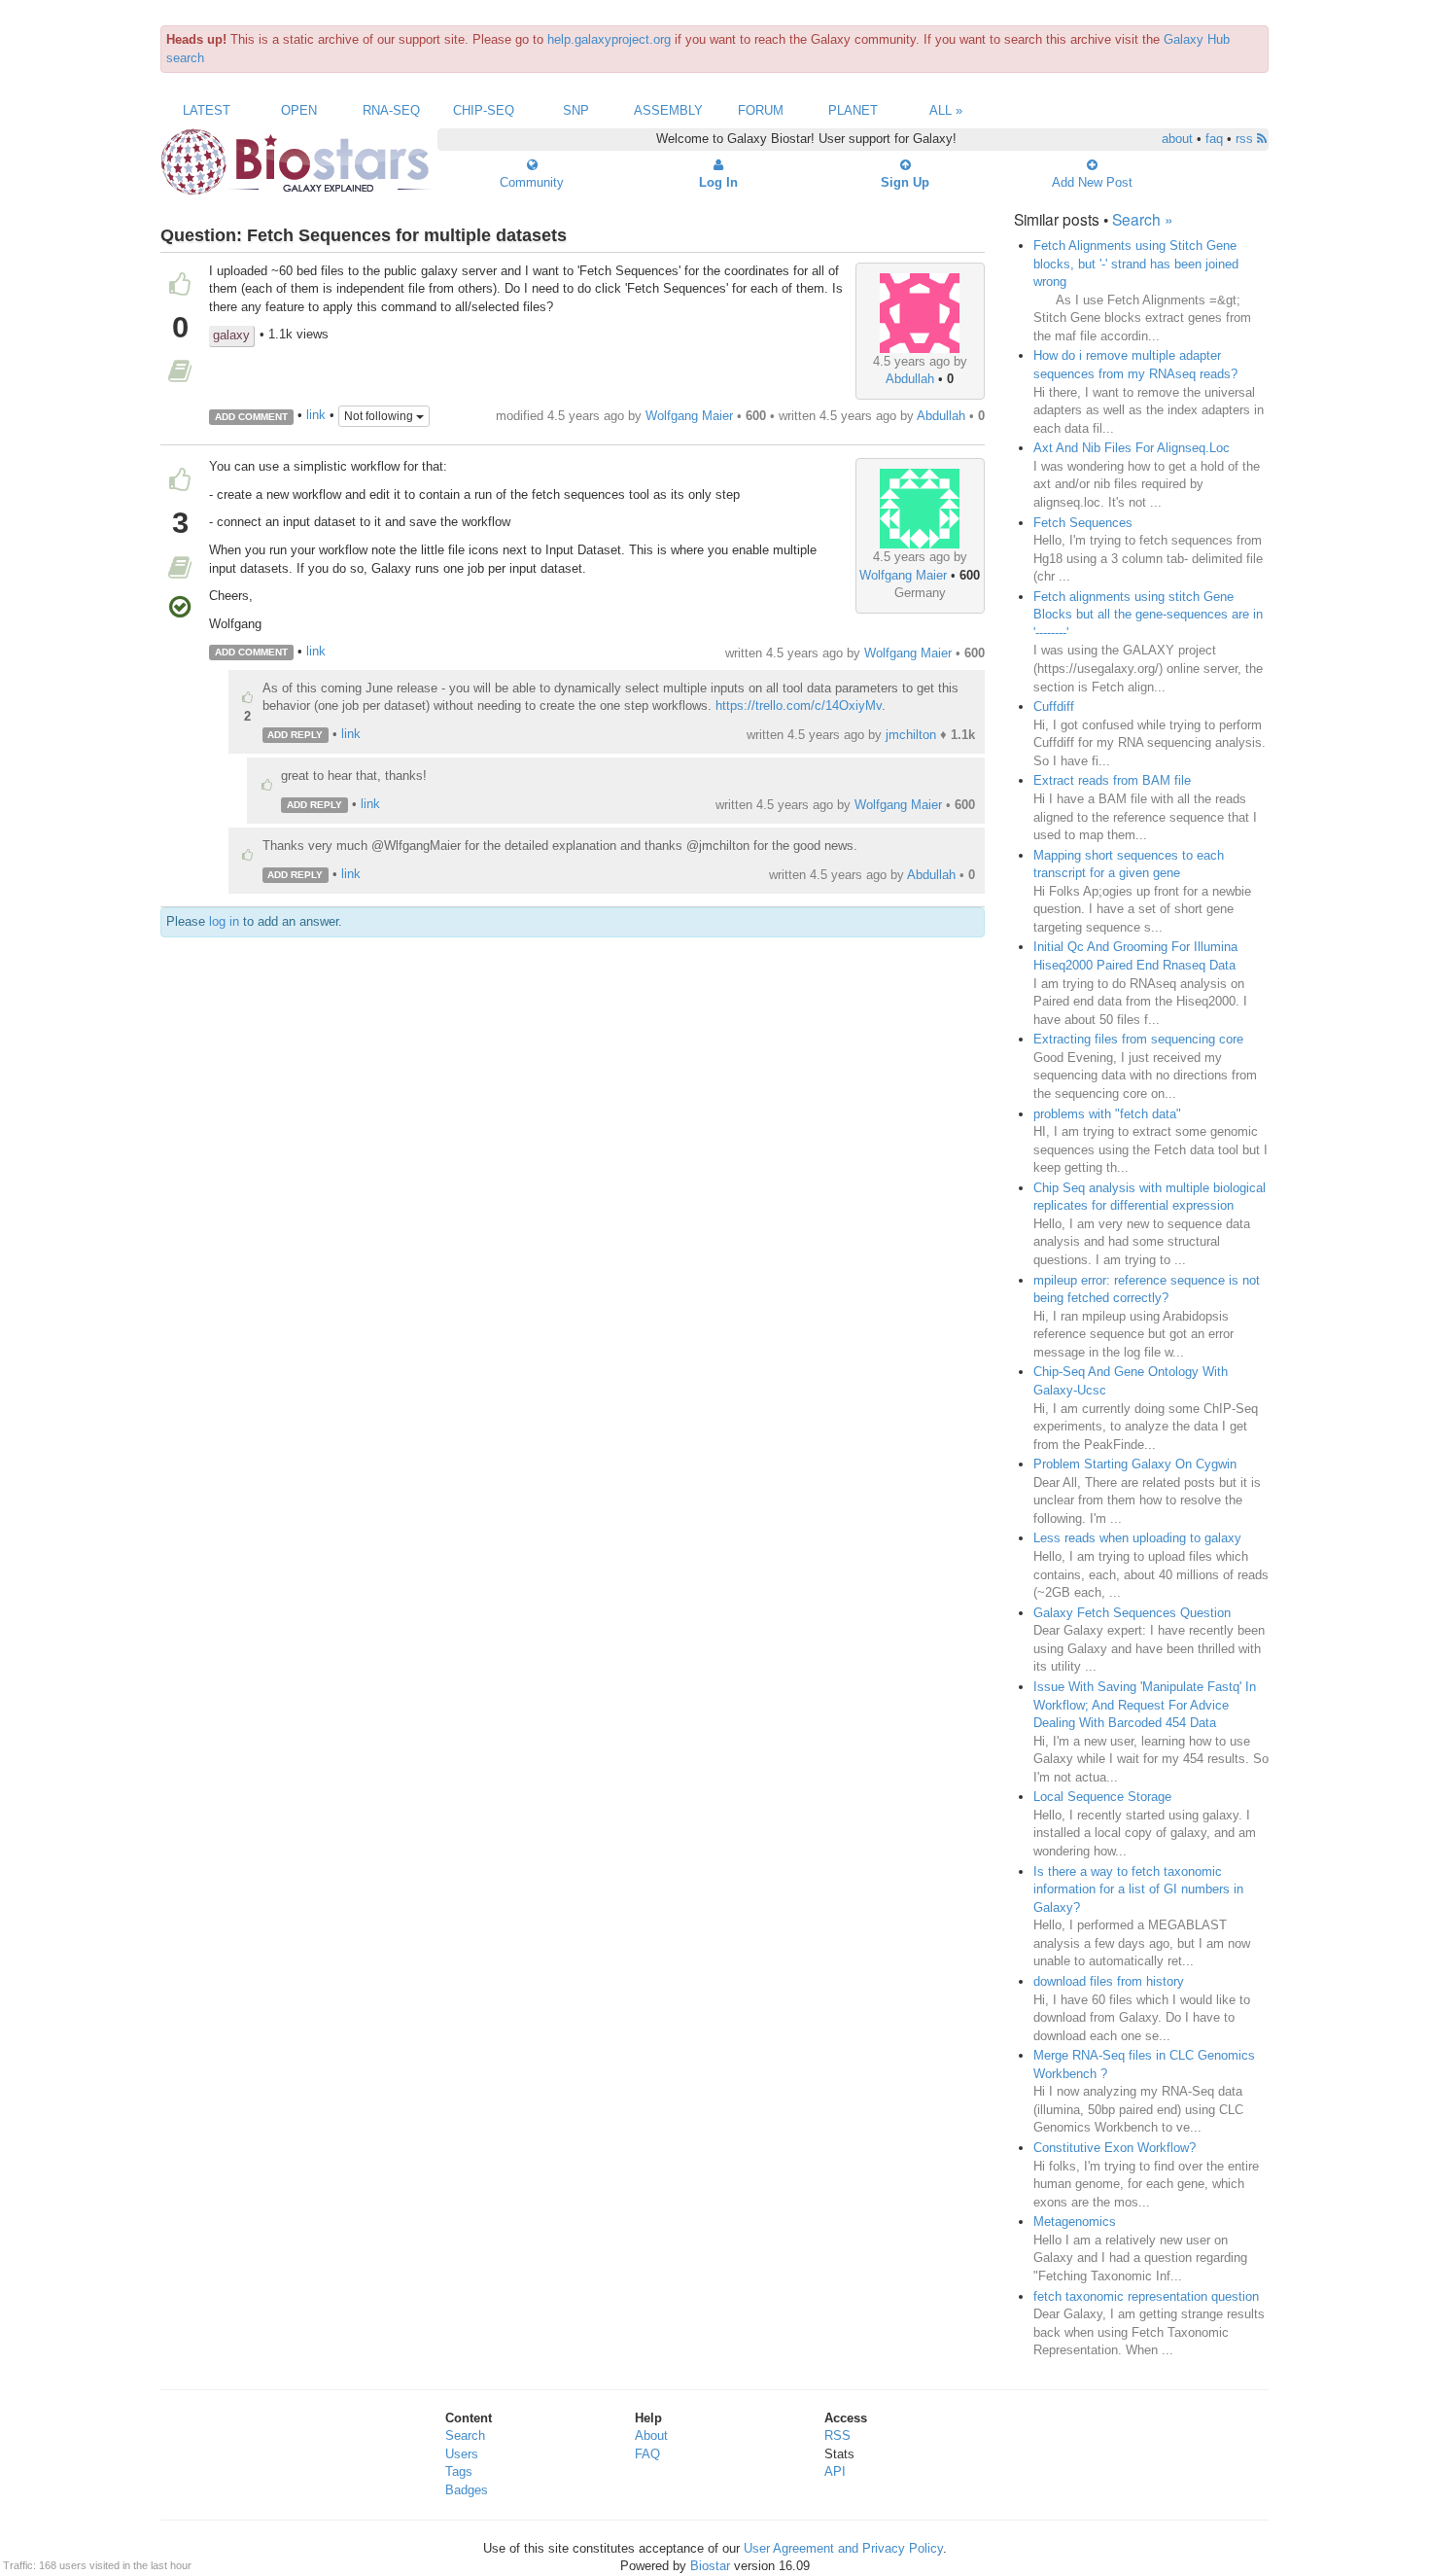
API (835, 2471)
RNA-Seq (391, 110)
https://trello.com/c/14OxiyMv (799, 706)
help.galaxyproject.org (609, 39)
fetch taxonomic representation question (1146, 2296)
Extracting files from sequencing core (1138, 1039)
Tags (459, 2471)
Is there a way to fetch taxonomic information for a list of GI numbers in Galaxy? (1138, 1889)
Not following (380, 416)
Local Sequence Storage (1102, 1797)
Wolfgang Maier (689, 416)
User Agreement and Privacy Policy (843, 2548)
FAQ (647, 2454)
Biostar (710, 2566)
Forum (761, 110)
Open (299, 110)
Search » (1143, 219)
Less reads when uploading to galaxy (1137, 1538)
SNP (576, 110)
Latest (207, 110)
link (316, 416)
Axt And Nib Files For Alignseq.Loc (1132, 448)
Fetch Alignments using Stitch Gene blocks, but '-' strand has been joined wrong (1136, 264)
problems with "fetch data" (1107, 1114)
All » (946, 110)
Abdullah (910, 379)
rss (1246, 139)
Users (462, 2454)
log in (224, 921)
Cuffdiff (1054, 706)
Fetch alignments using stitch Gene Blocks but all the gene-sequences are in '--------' (1148, 615)
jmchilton (911, 735)
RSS (837, 2435)
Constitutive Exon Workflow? (1115, 2148)
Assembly (668, 110)
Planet (853, 110)
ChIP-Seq (484, 110)
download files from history (1109, 1981)
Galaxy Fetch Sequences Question (1132, 1613)
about (1177, 139)
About (651, 2435)
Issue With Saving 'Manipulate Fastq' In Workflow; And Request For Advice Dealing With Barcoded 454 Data (1145, 1705)
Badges (467, 2490)
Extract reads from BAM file (1112, 780)
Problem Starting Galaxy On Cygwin (1135, 1464)
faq (1214, 139)
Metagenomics (1075, 2222)
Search (465, 2435)
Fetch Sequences (1083, 523)
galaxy (231, 335)
